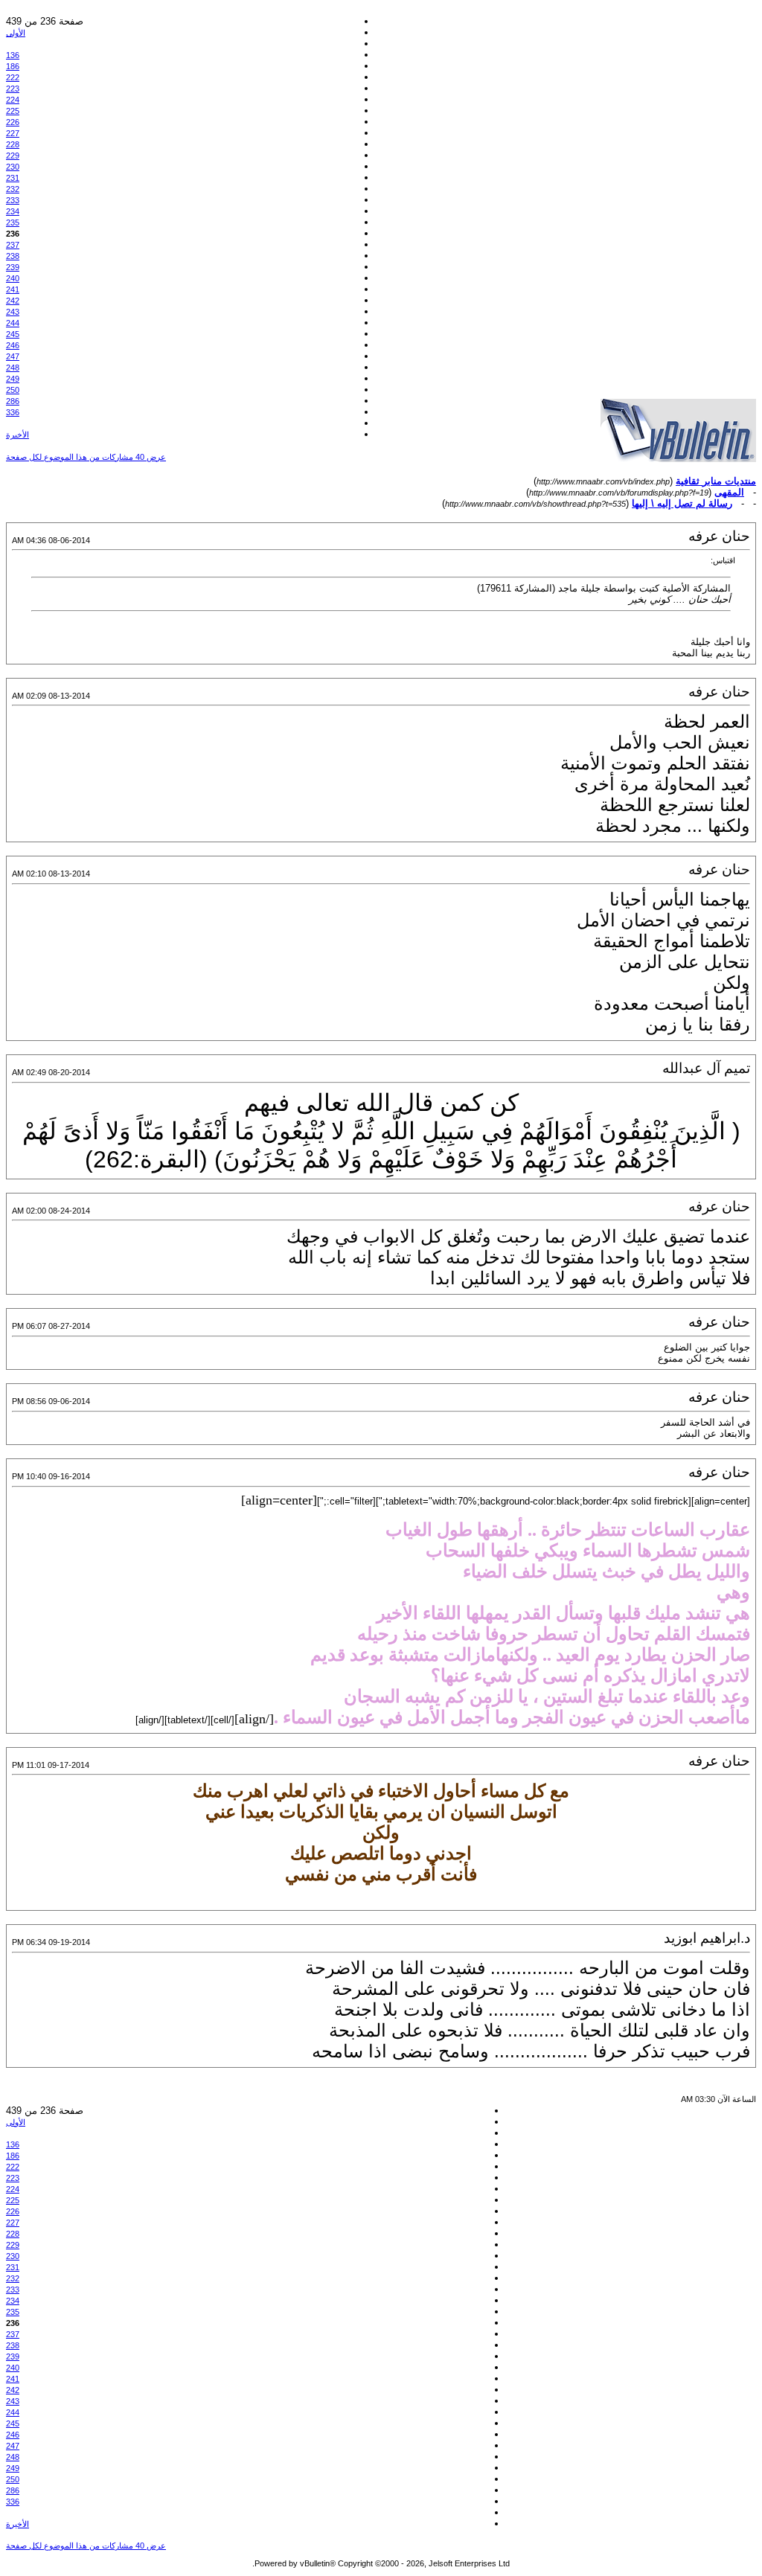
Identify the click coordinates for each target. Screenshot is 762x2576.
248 (13, 368)
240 (13, 278)
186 (13, 66)
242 (13, 301)
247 (13, 356)
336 (13, 412)
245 (13, 334)
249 (13, 379)
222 (13, 77)
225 (13, 111)
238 (13, 256)
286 (13, 401)
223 (13, 89)
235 (13, 222)
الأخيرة (17, 435)
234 (13, 211)
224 (13, 100)
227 (13, 133)
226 (13, 122)
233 (13, 200)
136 (13, 55)
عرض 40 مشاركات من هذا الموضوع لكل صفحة (86, 457)
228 (13, 144)
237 (13, 245)
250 (13, 390)
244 (13, 323)
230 (13, 167)
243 (13, 312)
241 (13, 289)
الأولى (16, 33)
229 (13, 156)
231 (13, 178)
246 (13, 345)
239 (13, 267)
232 (13, 189)
